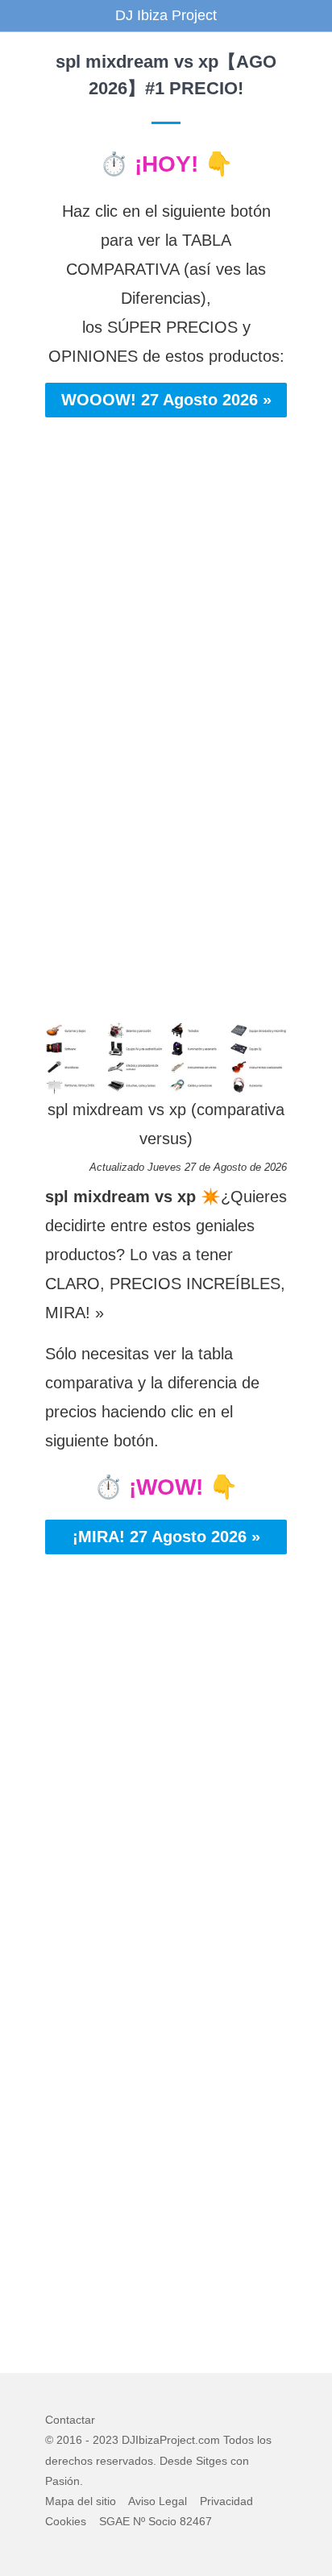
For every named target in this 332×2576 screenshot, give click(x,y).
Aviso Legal (158, 2501)
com (209, 2440)
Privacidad (226, 2501)
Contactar (70, 2420)
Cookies (66, 2521)
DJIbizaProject (158, 2440)
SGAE (114, 2521)
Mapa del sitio (81, 2501)
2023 (106, 2440)
